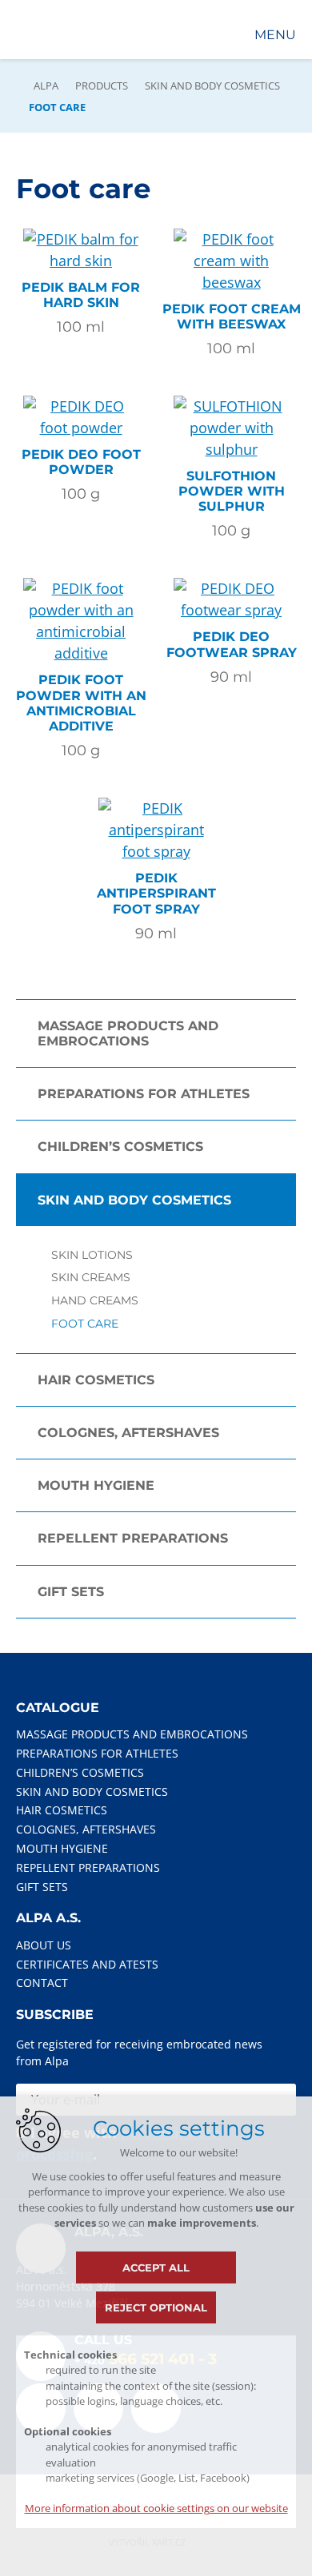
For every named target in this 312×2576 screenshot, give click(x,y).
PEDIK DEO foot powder (81, 462)
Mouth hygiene (96, 1485)
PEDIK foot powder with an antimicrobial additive (81, 703)
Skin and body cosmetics (212, 86)
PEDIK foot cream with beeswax (232, 317)
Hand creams (95, 1301)
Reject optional (156, 2307)
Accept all (156, 2267)
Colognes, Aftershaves (128, 1433)
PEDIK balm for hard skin (81, 295)
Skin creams (91, 1278)
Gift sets (71, 1592)
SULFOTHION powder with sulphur (232, 491)
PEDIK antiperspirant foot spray (156, 893)
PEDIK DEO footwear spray (232, 644)
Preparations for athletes (144, 1094)
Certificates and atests (87, 1964)
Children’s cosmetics (120, 1147)
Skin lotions (92, 1255)
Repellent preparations (133, 1538)
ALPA (46, 86)
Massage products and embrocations (128, 1033)
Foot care (85, 1324)
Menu (275, 35)
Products (102, 86)
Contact (42, 1983)
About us (44, 1945)
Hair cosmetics (96, 1380)
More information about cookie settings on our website (156, 2508)
